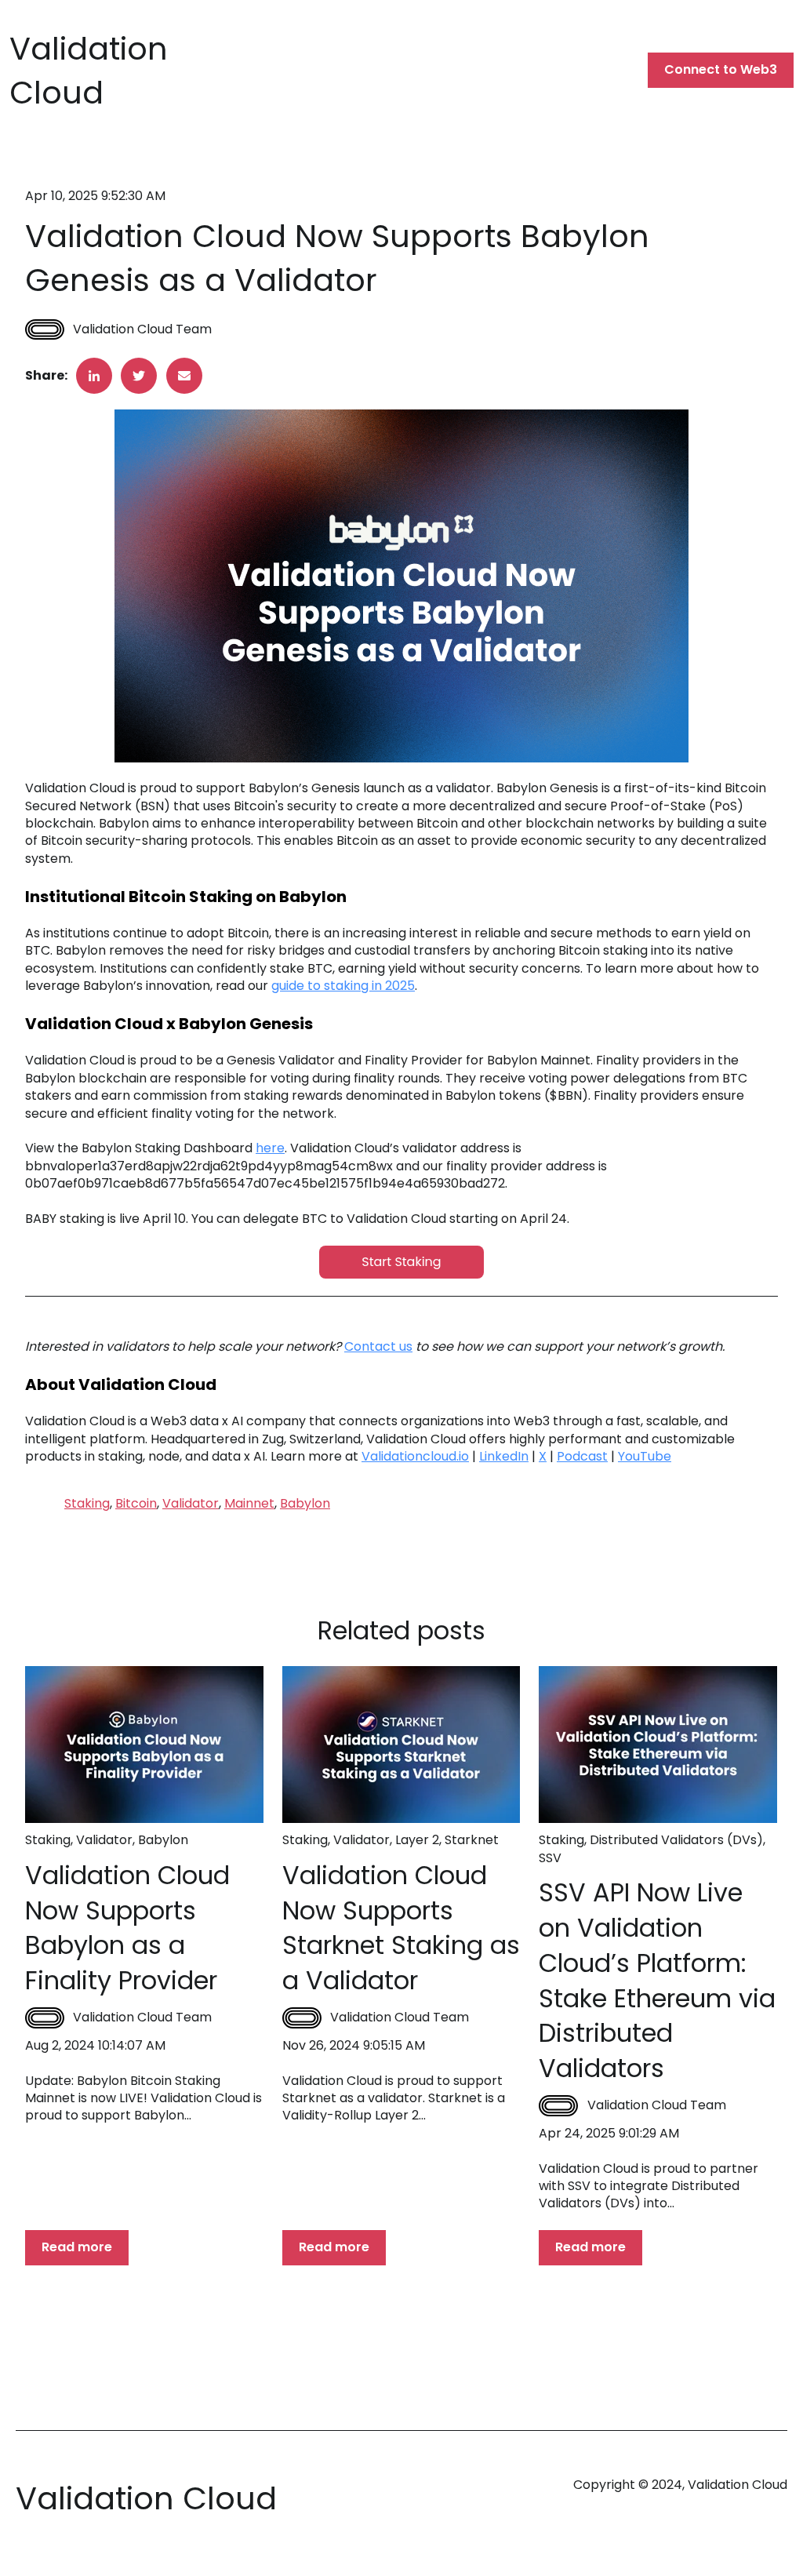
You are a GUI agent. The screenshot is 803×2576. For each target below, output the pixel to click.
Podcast (582, 1456)
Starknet (472, 1840)
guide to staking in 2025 (343, 986)
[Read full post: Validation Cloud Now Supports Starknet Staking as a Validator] (401, 1745)
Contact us (378, 1346)
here (270, 1148)
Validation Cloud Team (142, 329)
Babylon (305, 1503)
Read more (77, 2247)
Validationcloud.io (415, 1456)
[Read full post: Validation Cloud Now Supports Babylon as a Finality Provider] (144, 1745)
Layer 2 (417, 1840)
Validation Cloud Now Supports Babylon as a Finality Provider (127, 1928)
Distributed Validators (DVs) (676, 1840)
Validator (191, 1503)
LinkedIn (504, 1456)
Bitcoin (136, 1503)
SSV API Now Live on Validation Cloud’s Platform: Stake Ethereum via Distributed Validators (657, 1980)
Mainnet (249, 1503)
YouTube (645, 1456)
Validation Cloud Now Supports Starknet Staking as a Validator (401, 1928)
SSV (550, 1858)
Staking (87, 1503)
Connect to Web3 (721, 69)
